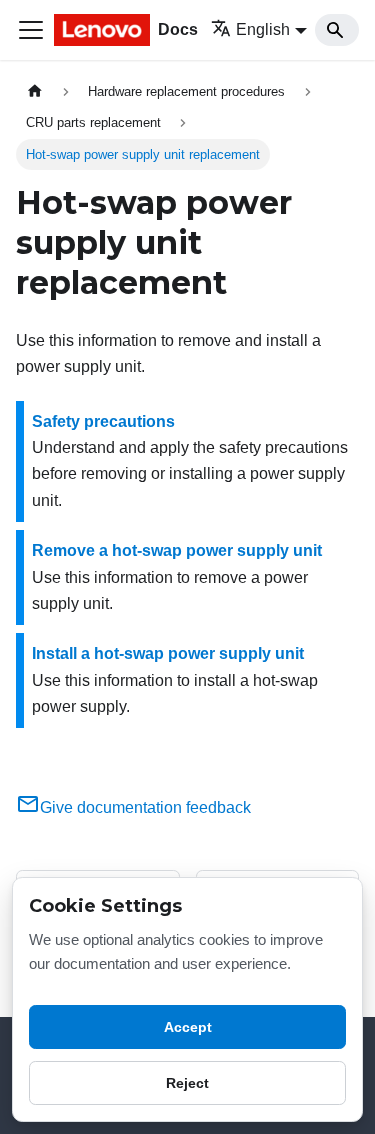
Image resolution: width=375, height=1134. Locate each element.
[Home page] (35, 91)
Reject (187, 1083)
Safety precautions (103, 421)
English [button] (263, 29)
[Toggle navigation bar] (31, 30)
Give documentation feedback (145, 807)
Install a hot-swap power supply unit (168, 653)
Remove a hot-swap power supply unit (177, 550)
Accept (188, 1027)
